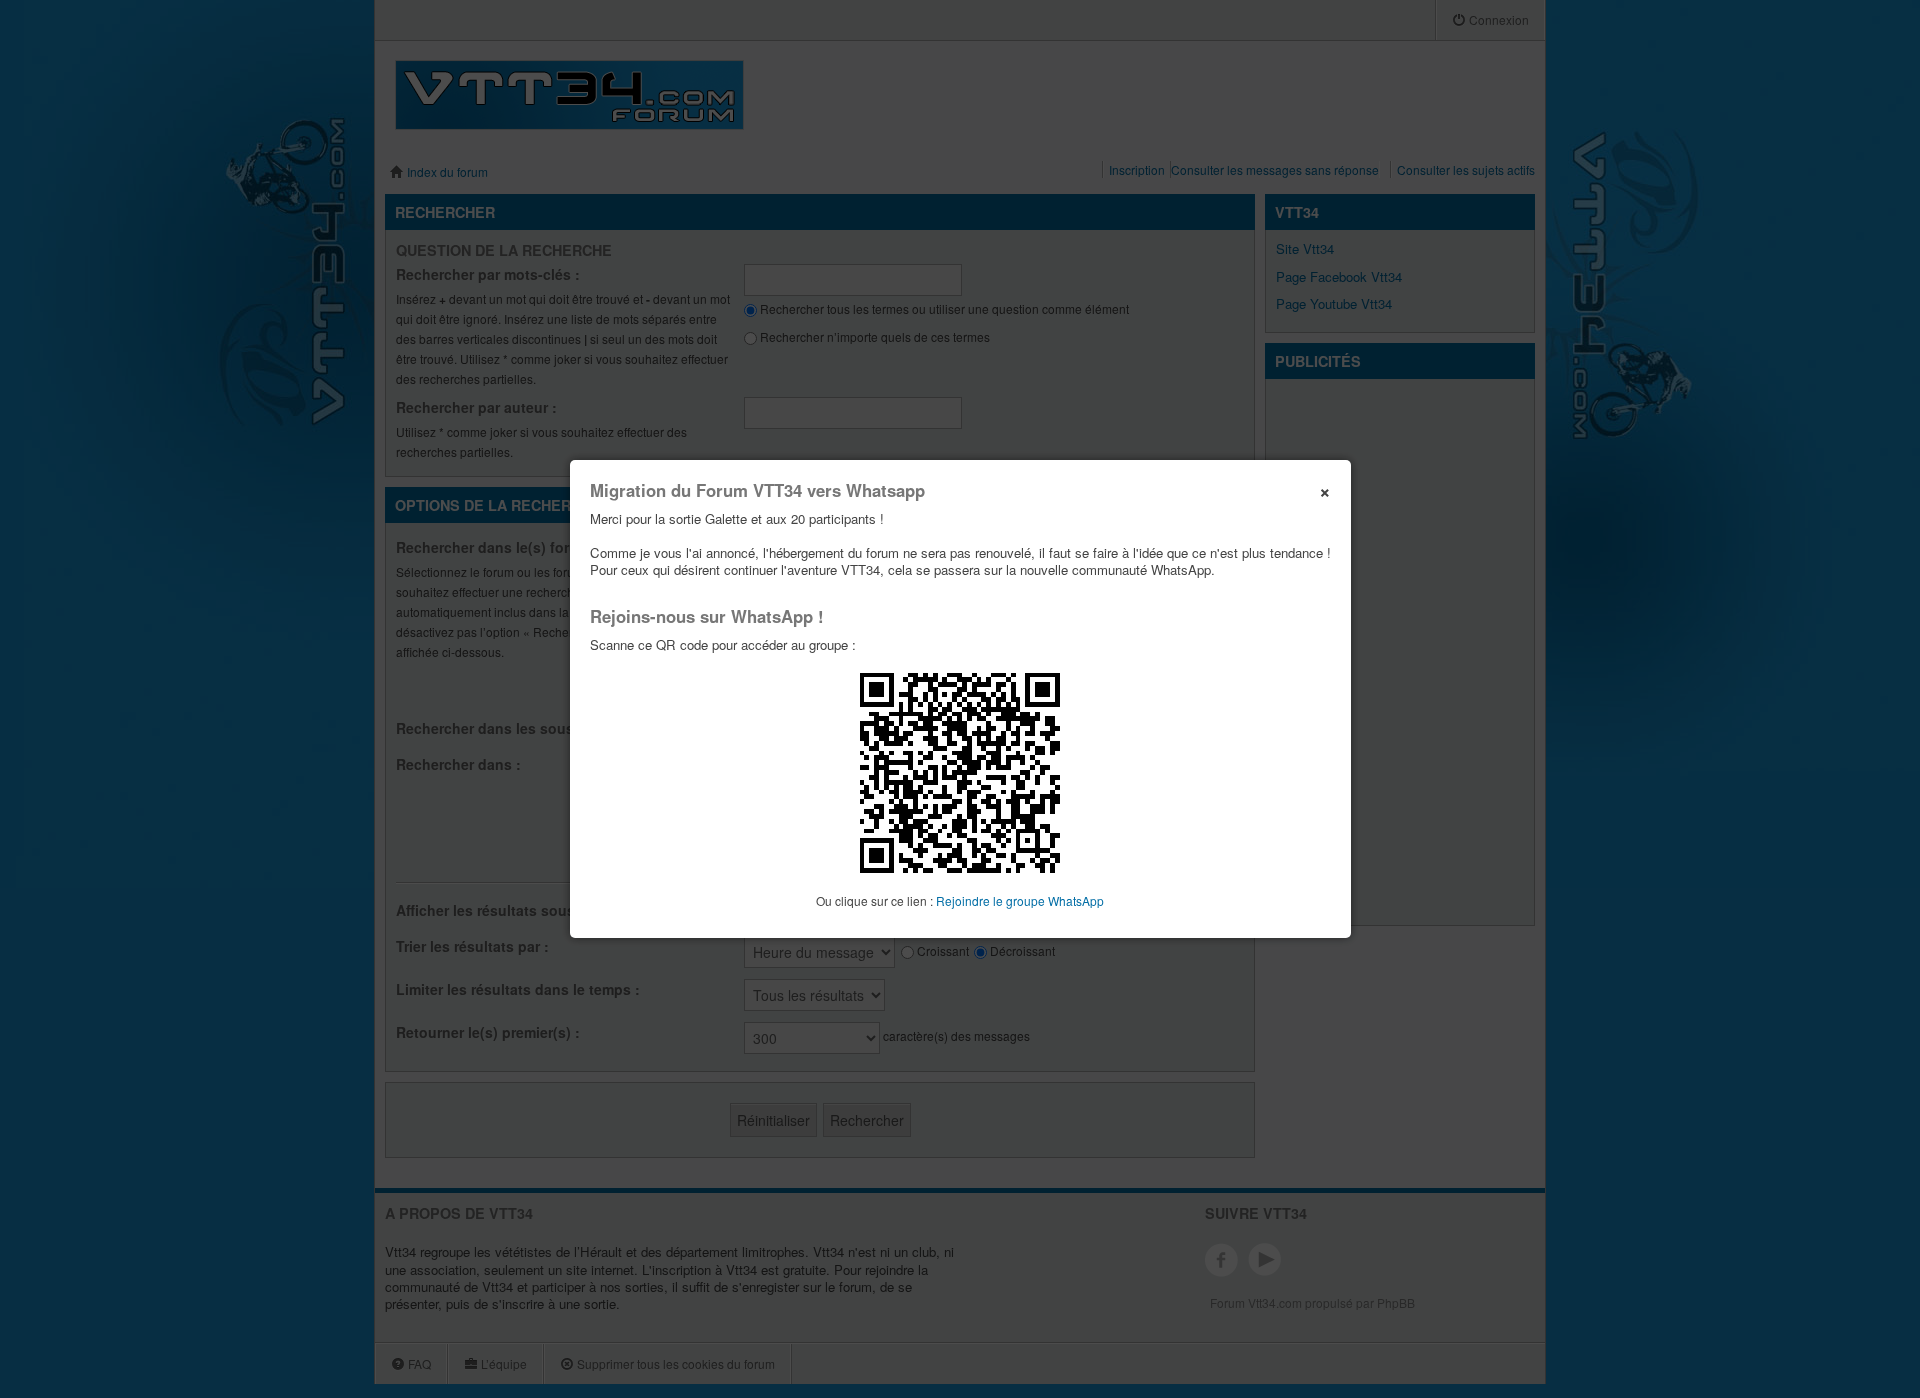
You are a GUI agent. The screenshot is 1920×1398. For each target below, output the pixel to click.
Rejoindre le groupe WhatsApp (1020, 900)
